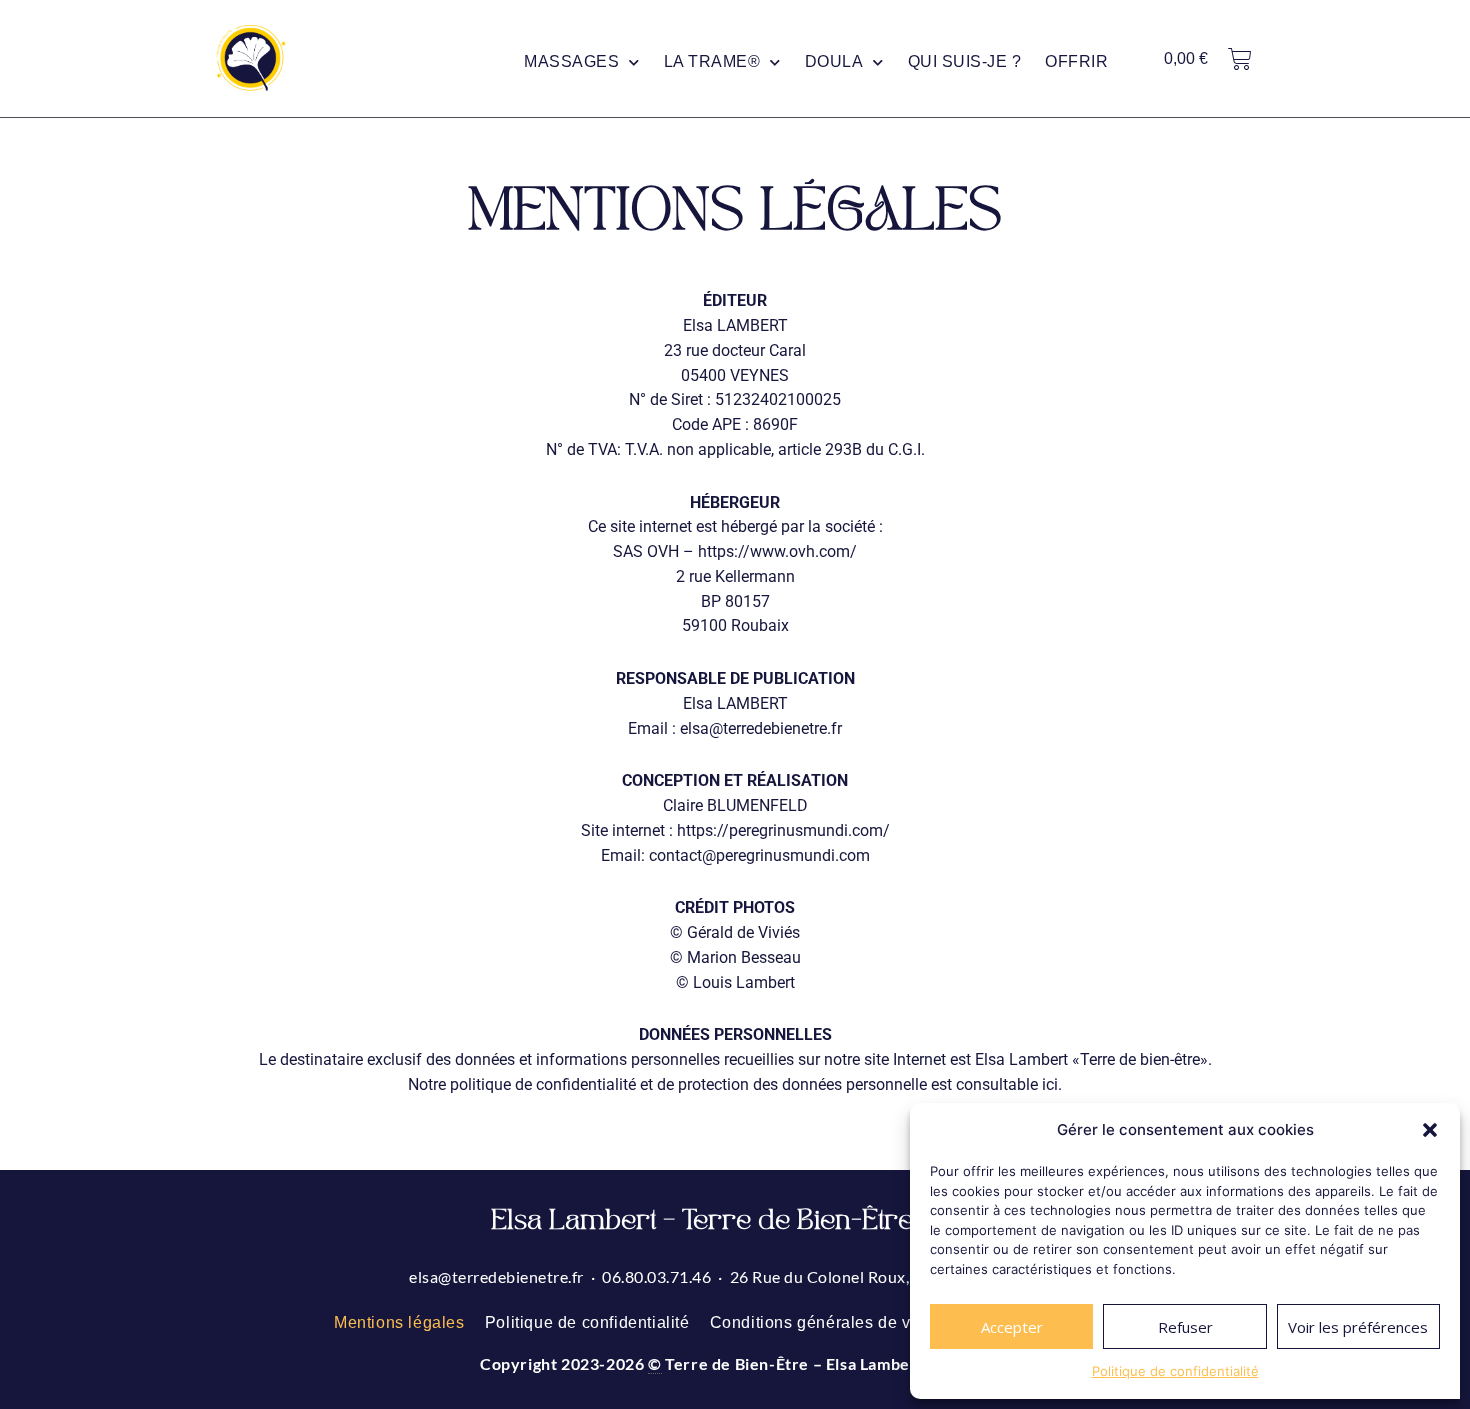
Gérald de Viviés (743, 932)
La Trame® (712, 61)
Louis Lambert (744, 982)
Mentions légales (399, 1322)
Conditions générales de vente (827, 1322)
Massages (571, 61)
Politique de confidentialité (1175, 1371)
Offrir (1076, 61)
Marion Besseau (744, 957)
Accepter (1012, 1327)
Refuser (1185, 1327)
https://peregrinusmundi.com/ (783, 830)
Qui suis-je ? (965, 61)
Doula (834, 61)
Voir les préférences (1358, 1327)
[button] (1430, 1130)
